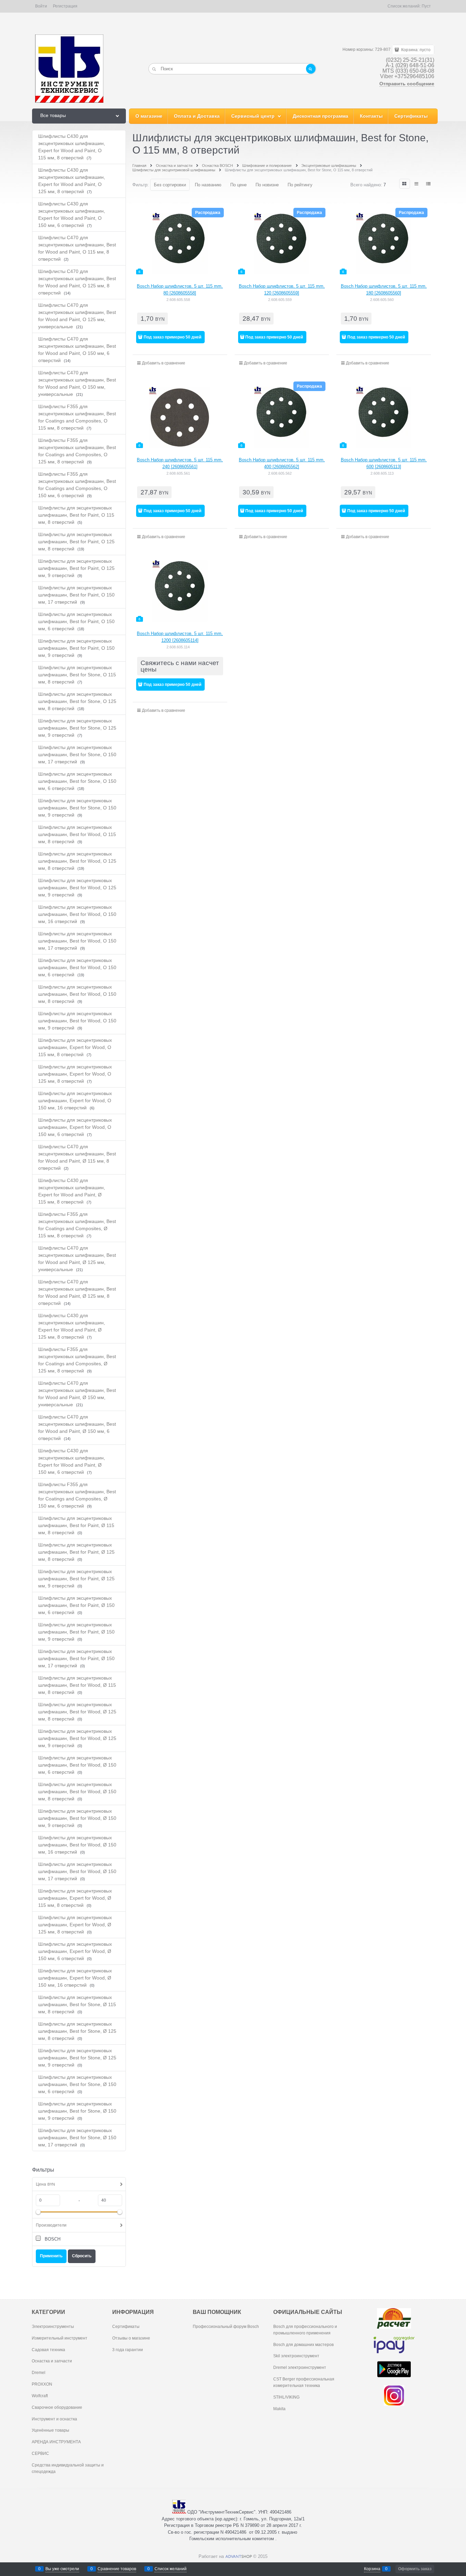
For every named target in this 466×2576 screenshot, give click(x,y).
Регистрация (65, 6)
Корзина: (415, 50)
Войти (41, 6)
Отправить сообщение (407, 84)
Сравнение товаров (117, 2569)
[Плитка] (405, 184)
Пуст (426, 6)
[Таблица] (429, 184)
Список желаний (171, 2569)
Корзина (372, 2569)
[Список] (417, 184)
